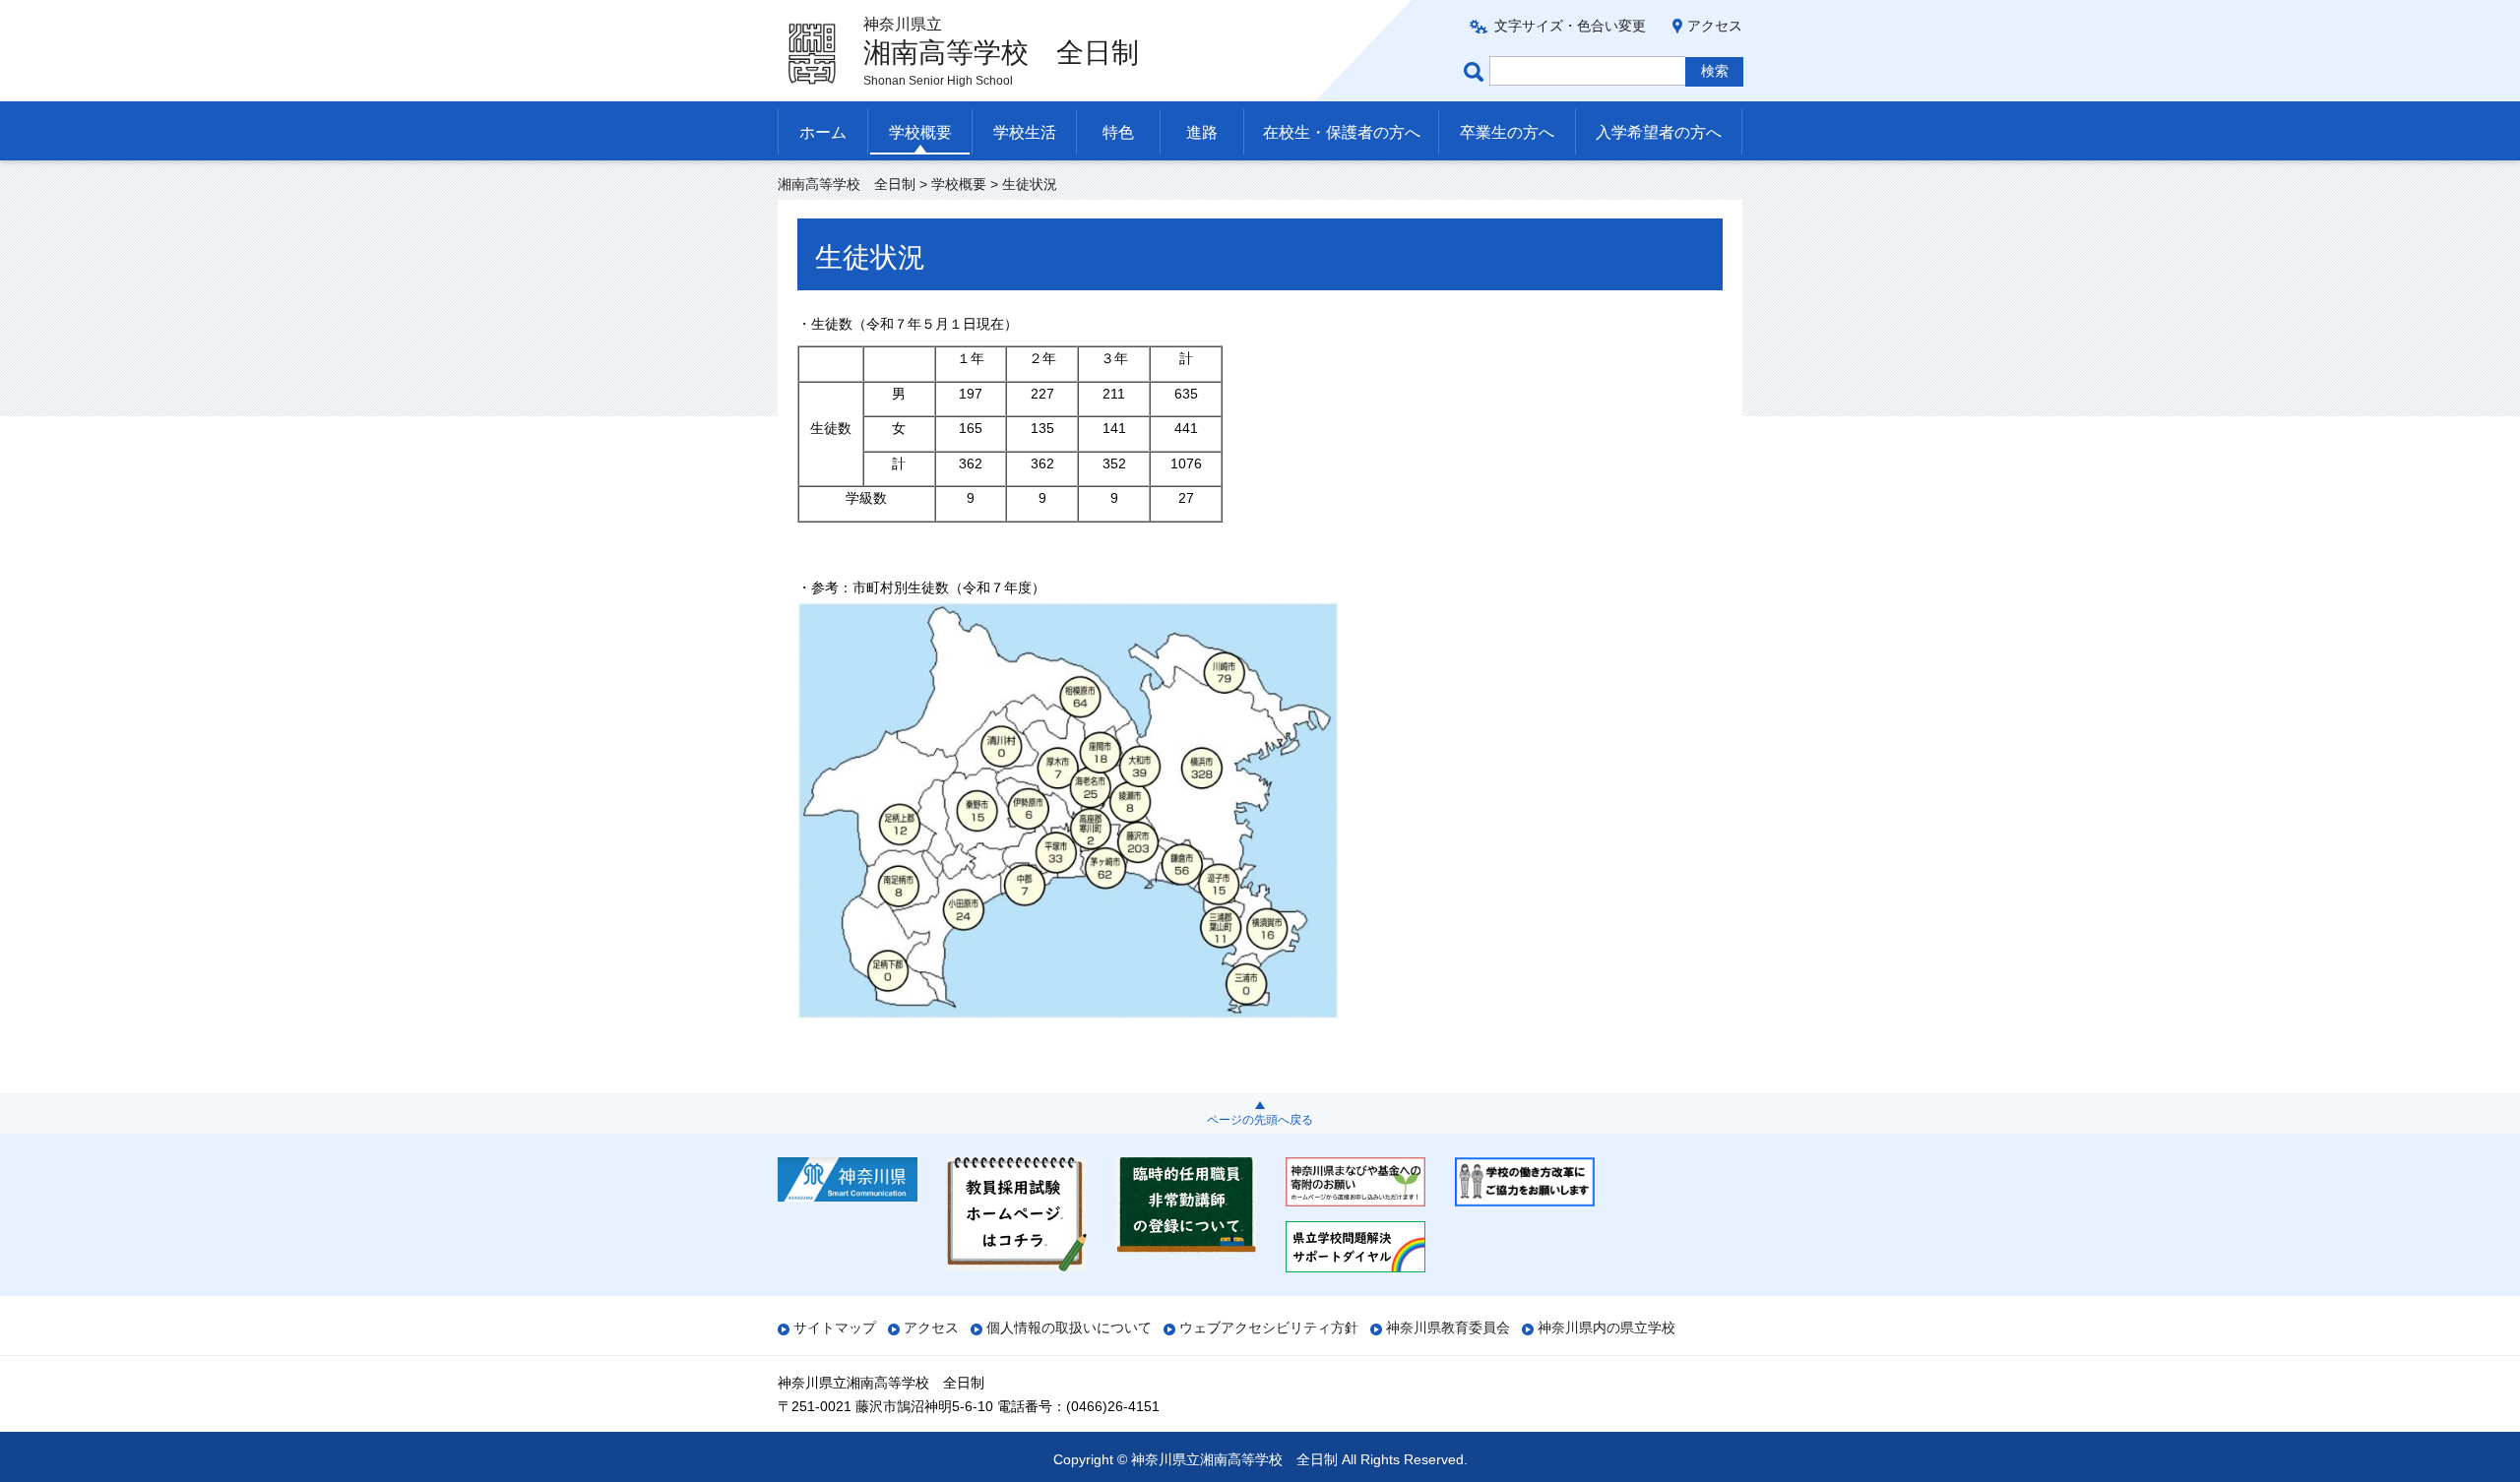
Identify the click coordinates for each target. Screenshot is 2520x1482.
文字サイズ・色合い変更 (1570, 26)
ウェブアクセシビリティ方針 (1269, 1328)
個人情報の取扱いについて (1069, 1328)
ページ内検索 (1477, 71)
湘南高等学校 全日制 (847, 184)
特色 (1118, 132)
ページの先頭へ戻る (1260, 1120)
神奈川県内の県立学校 (1606, 1328)
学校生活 (1025, 132)
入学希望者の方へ (1659, 132)
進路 (1202, 132)
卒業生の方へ (1507, 132)
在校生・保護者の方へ (1342, 132)
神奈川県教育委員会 (1448, 1328)
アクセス (1715, 26)
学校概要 (920, 132)
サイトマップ (835, 1328)
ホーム (823, 132)
